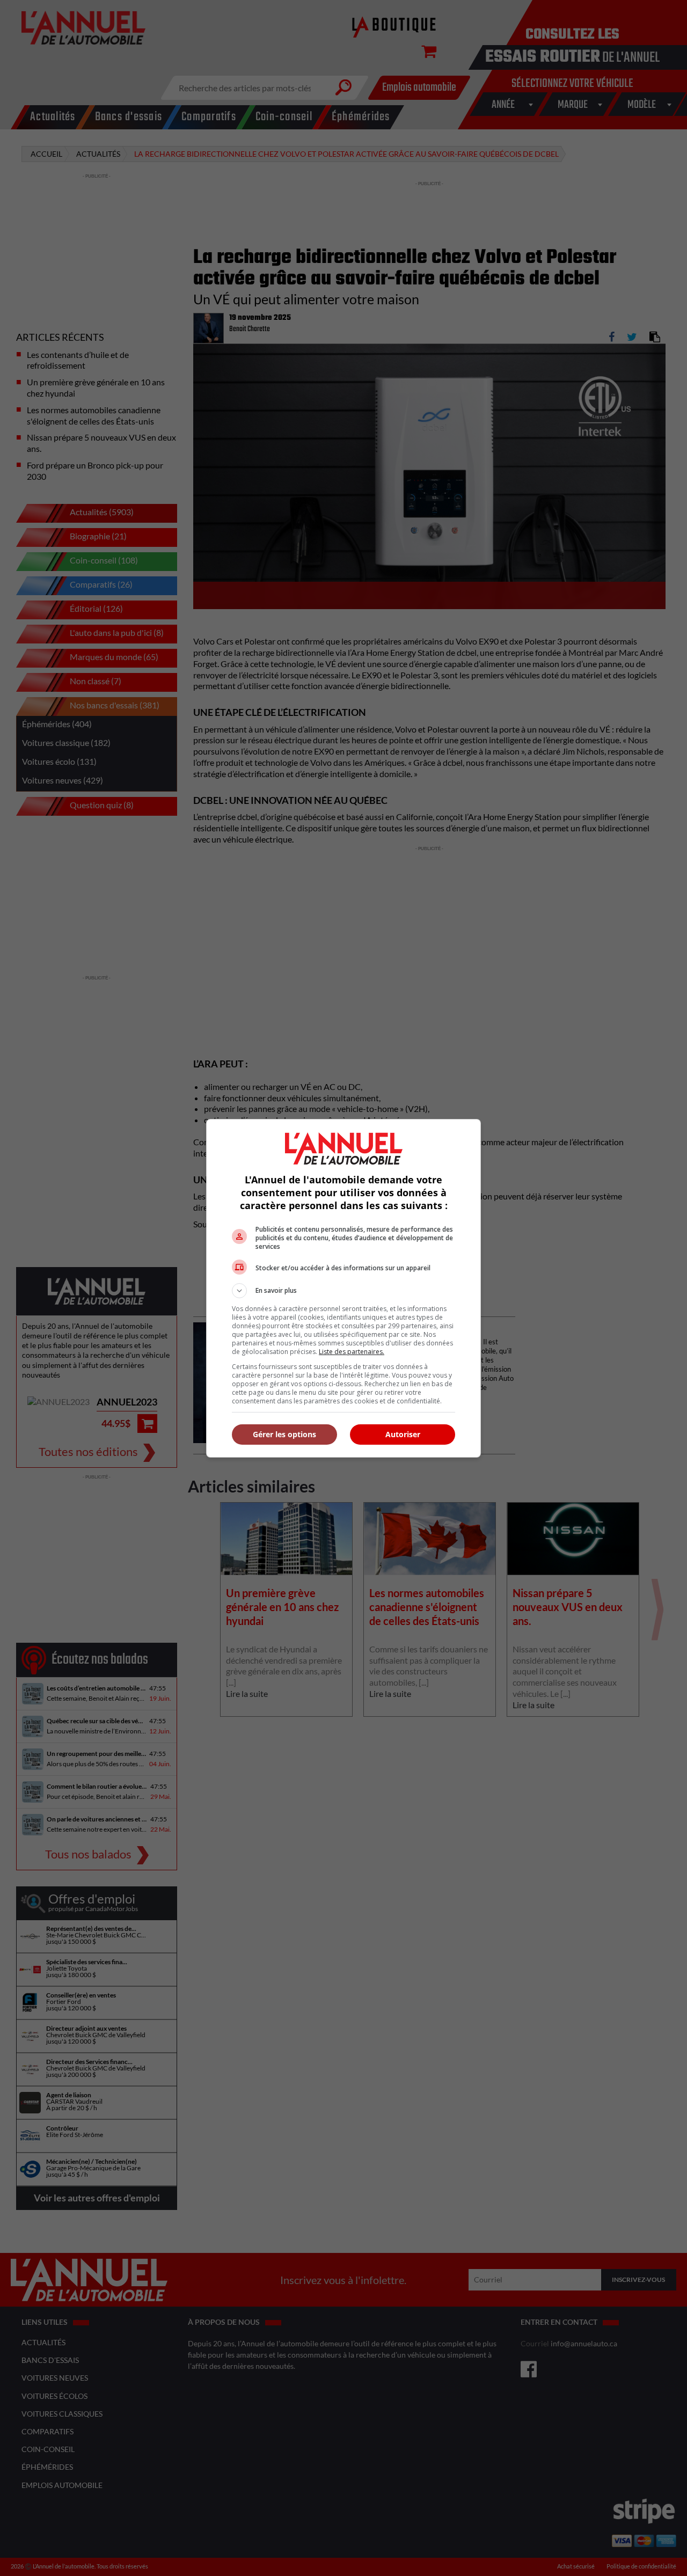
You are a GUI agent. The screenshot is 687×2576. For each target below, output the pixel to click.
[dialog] (343, 1288)
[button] (343, 1291)
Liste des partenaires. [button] (352, 1352)
